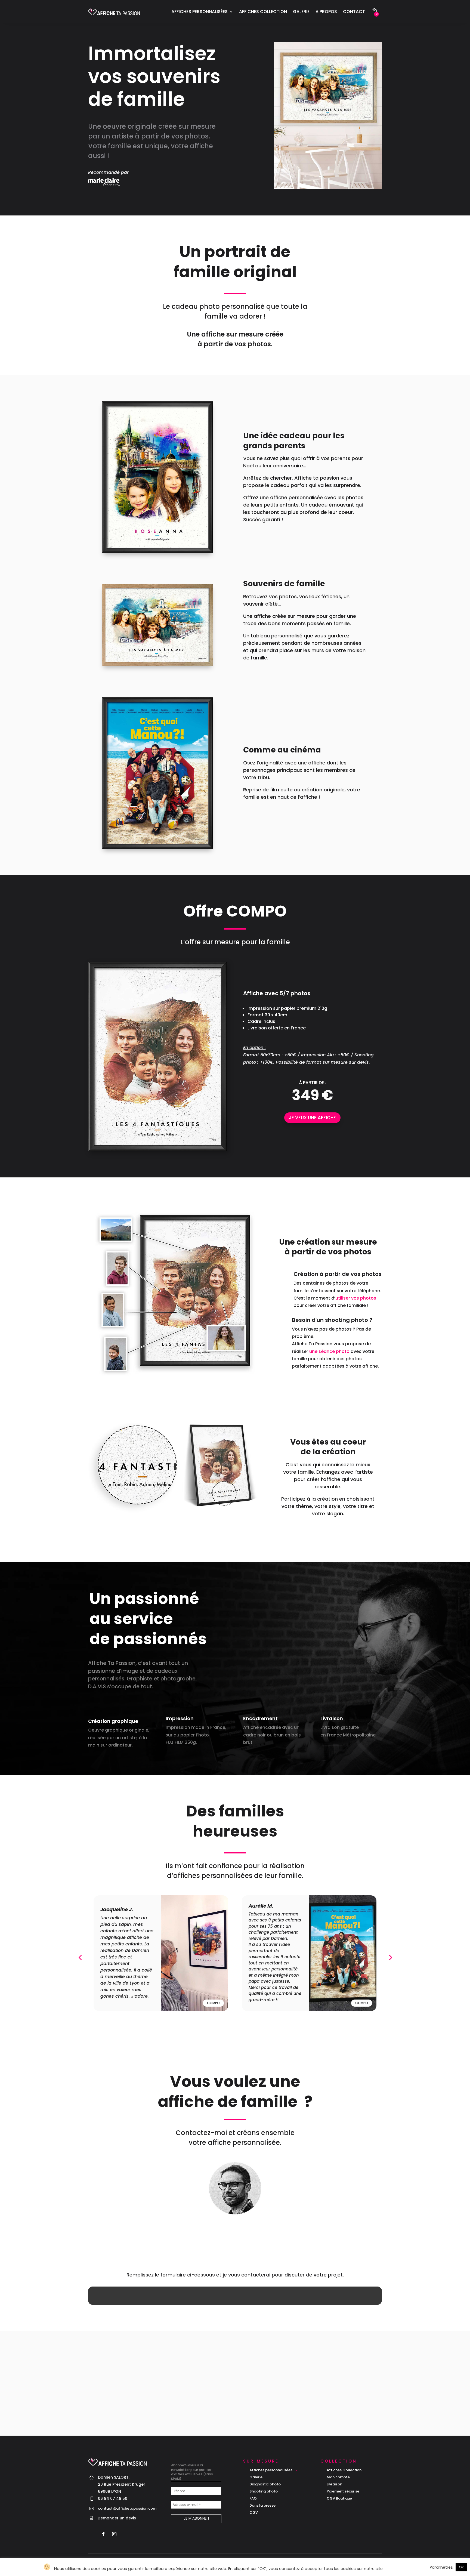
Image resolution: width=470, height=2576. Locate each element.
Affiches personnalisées (200, 12)
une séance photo (329, 1351)
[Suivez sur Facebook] (103, 2534)
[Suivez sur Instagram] (114, 2534)
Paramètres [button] (441, 2567)
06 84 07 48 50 (241, 2230)
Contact (354, 12)
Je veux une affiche (312, 1118)
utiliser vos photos (356, 1298)
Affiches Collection (263, 12)
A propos (326, 12)
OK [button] (461, 2567)
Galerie (301, 12)
